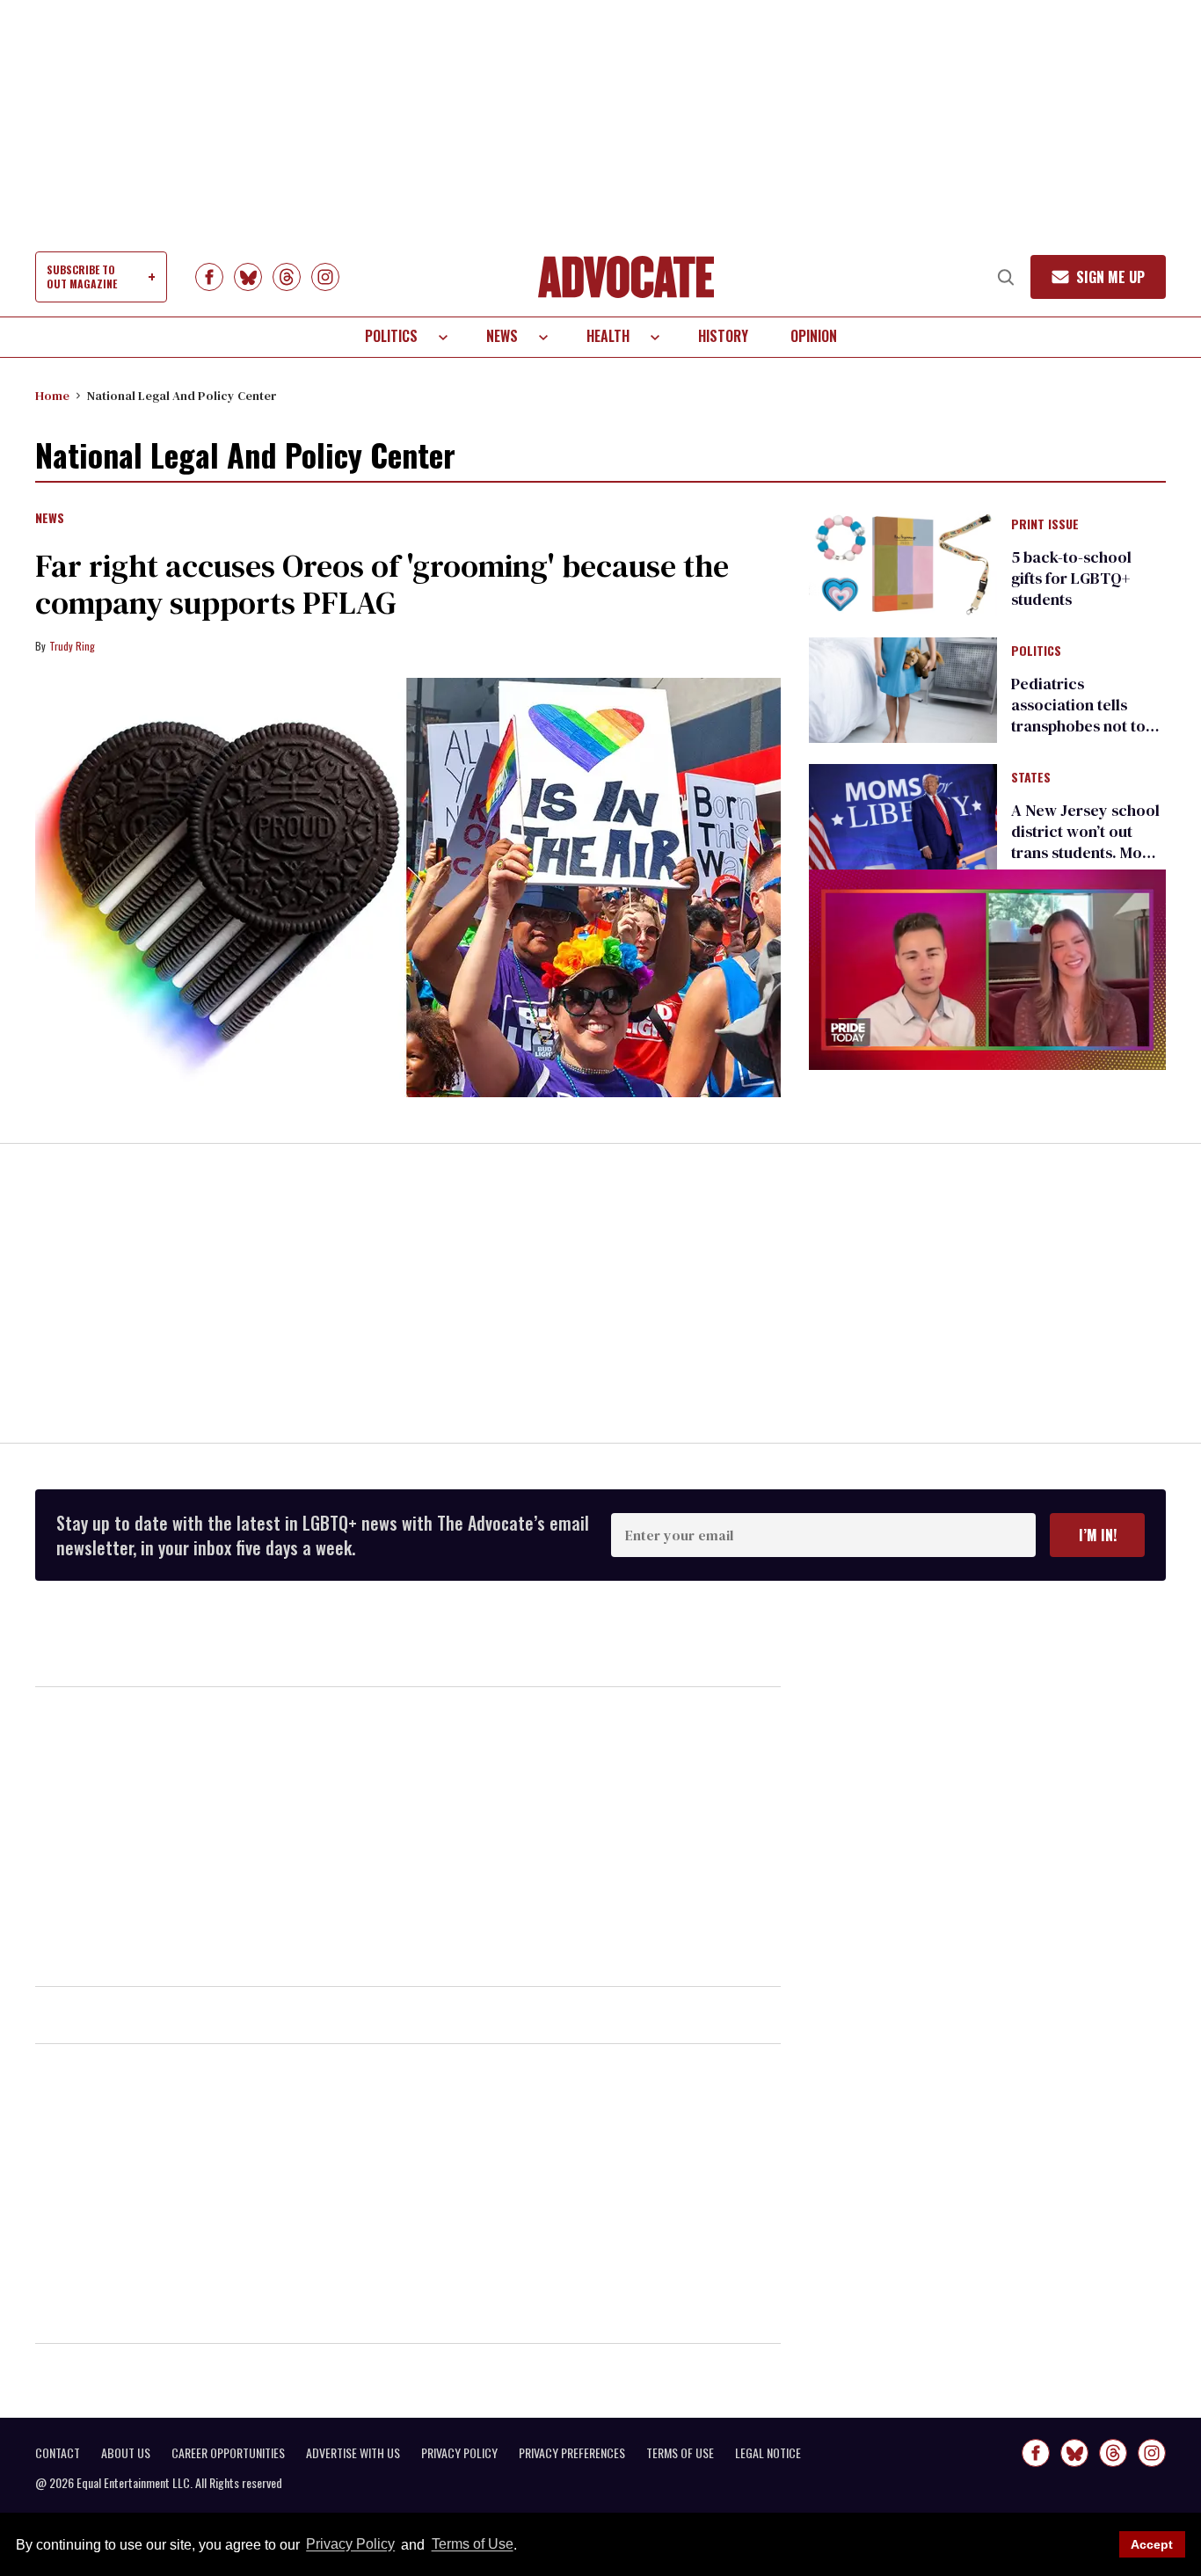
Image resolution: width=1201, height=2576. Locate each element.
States (1031, 778)
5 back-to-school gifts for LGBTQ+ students (1071, 578)
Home (52, 396)
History (723, 336)
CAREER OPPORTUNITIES (228, 2453)
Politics (391, 336)
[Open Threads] (287, 277)
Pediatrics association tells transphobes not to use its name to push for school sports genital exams (1083, 736)
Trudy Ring (72, 646)
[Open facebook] (209, 277)
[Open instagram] (325, 277)
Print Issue (1045, 525)
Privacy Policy (350, 2545)
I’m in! (1098, 1535)
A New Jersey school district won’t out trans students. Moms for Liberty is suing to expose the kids (1087, 852)
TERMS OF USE (680, 2453)
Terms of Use (472, 2545)
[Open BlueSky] (248, 277)
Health (608, 336)
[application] (987, 970)
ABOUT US (126, 2453)
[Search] (1006, 277)
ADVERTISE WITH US (353, 2453)
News (502, 336)
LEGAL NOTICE (768, 2453)
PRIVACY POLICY (459, 2453)
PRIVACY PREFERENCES (572, 2453)
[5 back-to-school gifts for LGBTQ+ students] (903, 562)
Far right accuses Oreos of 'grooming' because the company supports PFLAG (382, 584)
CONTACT (58, 2453)
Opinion (814, 336)
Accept (1152, 2544)
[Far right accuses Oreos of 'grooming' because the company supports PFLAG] (408, 888)
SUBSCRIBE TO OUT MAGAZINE (82, 277)
